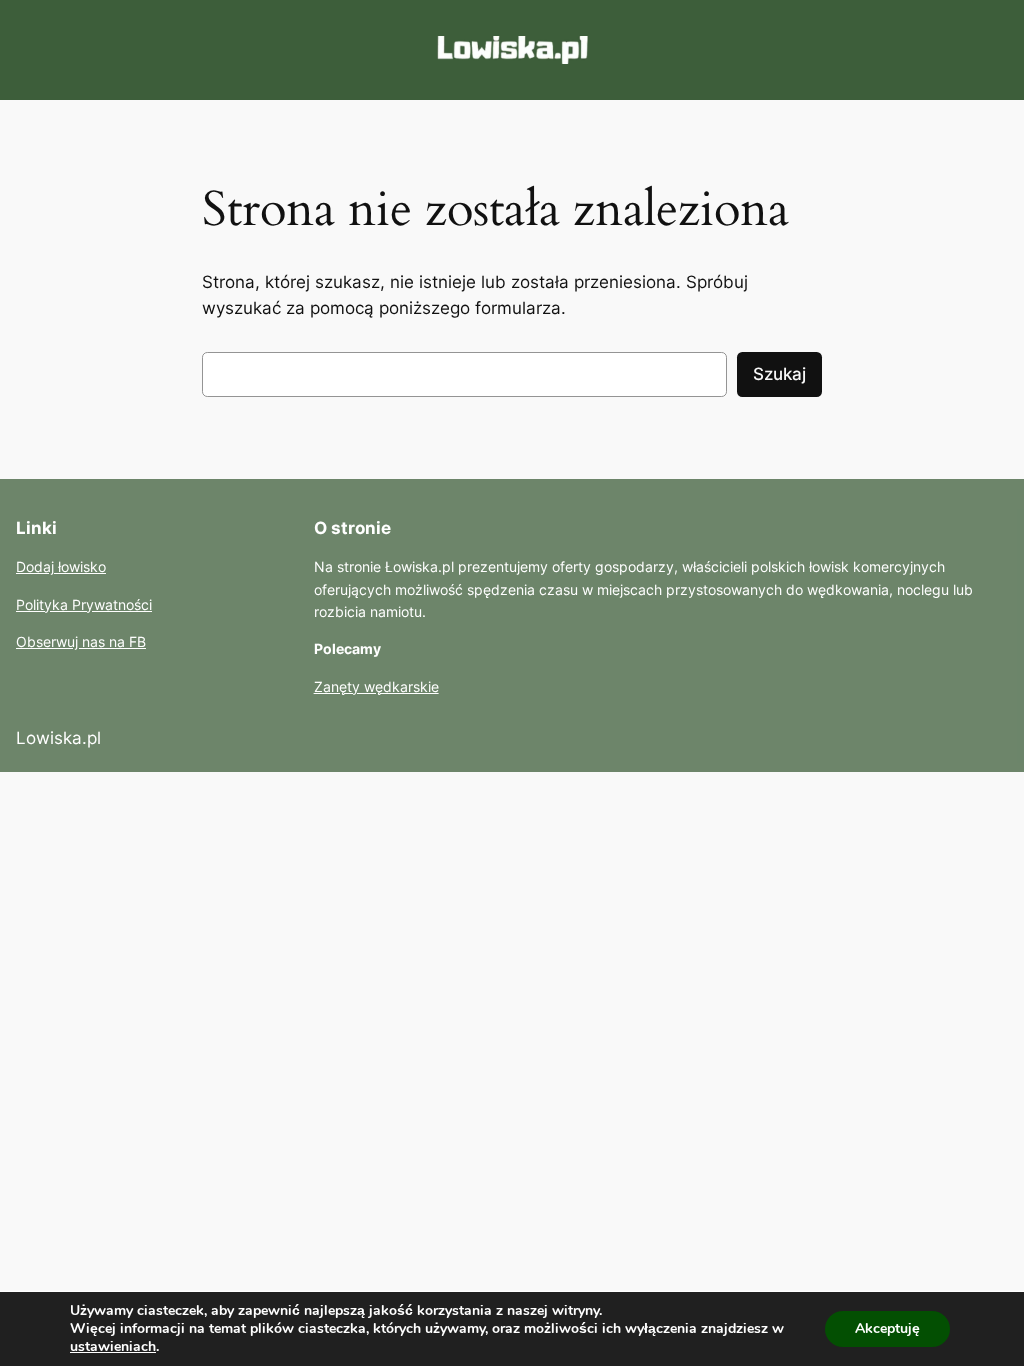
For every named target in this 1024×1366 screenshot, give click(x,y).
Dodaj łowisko (61, 566)
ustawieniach (113, 1347)
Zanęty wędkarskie (376, 686)
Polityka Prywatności (84, 604)
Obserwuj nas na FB (81, 641)
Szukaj (779, 374)
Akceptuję (887, 1328)
